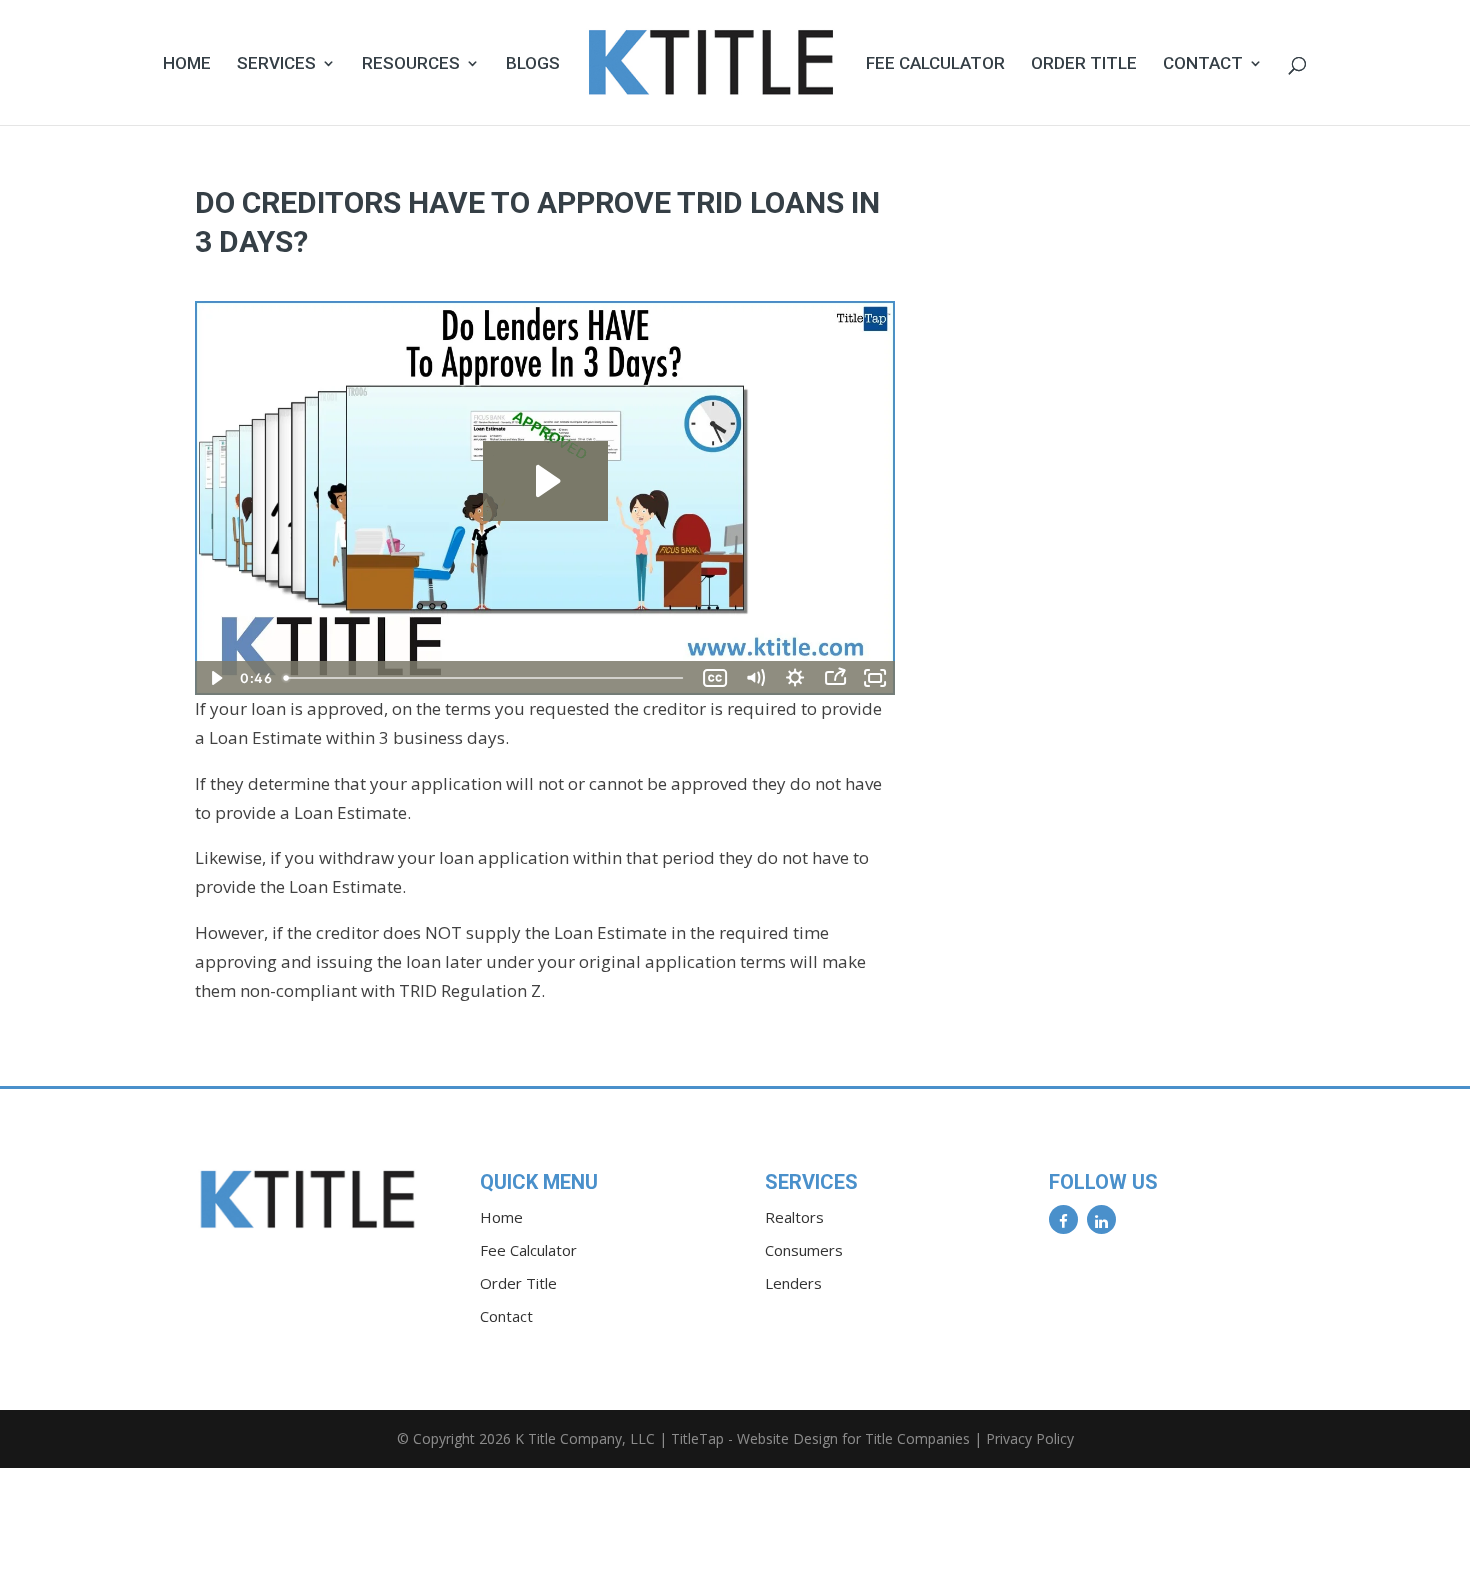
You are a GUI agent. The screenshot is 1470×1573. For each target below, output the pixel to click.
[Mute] (755, 678)
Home (187, 64)
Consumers (804, 1250)
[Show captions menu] (715, 678)
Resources (411, 64)
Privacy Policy (1030, 1438)
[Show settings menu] (795, 678)
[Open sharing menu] (835, 678)
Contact (1203, 64)
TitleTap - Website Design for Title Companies (820, 1438)
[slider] (485, 678)
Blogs (533, 64)
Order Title (1084, 64)
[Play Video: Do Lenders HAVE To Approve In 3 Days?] (545, 481)
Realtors (794, 1217)
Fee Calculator (935, 64)
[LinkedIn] (1101, 1219)
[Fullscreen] (875, 678)
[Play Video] (215, 678)
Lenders (793, 1283)
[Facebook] (1063, 1219)
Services (276, 64)
